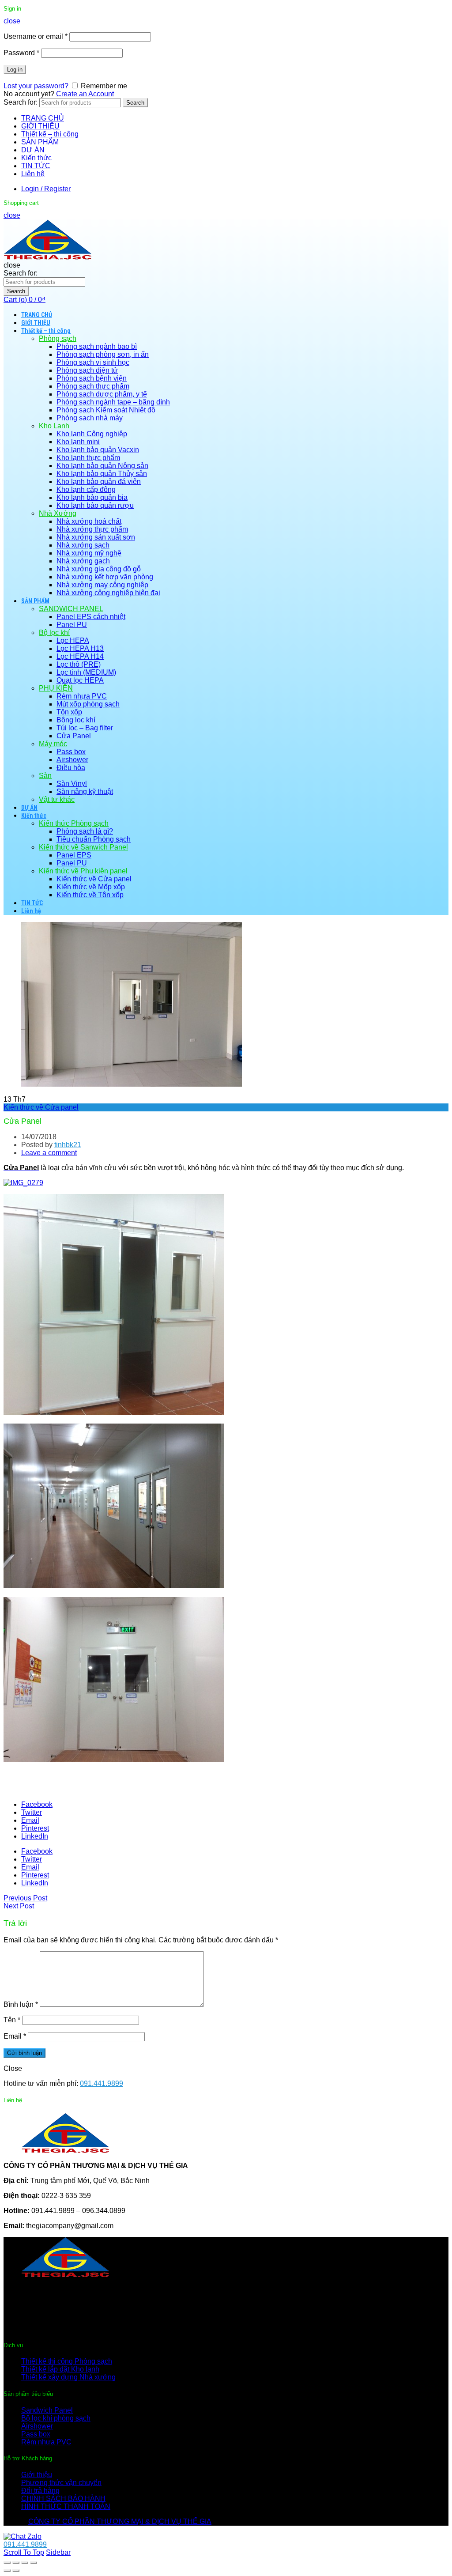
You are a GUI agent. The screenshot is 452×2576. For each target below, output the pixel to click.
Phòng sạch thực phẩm (93, 386)
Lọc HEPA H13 (80, 648)
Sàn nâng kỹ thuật (85, 791)
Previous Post (25, 1898)
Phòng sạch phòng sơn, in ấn (103, 354)
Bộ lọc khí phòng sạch (56, 2418)
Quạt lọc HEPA (80, 680)
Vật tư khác (57, 799)
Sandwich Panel (47, 2410)
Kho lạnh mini (78, 442)
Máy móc (53, 744)
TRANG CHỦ (43, 118)
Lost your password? (36, 86)
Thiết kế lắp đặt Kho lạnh (60, 2369)
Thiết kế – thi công (50, 134)
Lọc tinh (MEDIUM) (86, 672)
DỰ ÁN (33, 150)
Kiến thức (36, 158)
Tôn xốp (69, 712)
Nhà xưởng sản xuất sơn (96, 537)
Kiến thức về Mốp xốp (91, 887)
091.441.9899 (102, 2083)
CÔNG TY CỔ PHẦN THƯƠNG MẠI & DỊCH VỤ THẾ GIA (120, 2521)
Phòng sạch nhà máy (90, 418)
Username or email (36, 36)
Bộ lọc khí (54, 633)
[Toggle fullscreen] (25, 2563)
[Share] (16, 2563)
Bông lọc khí (76, 720)
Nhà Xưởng (58, 513)
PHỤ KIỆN (56, 688)
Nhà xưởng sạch (83, 545)
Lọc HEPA (73, 640)
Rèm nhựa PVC (82, 696)
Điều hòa (71, 768)
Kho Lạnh (54, 426)
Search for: (21, 102)
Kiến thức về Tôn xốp (90, 895)
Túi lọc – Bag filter (85, 728)
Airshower (72, 760)
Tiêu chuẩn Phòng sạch (94, 839)
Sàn (45, 776)
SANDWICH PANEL (71, 609)
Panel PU (72, 625)
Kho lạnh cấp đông (86, 489)
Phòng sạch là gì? (85, 831)
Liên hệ (33, 174)
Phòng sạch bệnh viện (92, 378)
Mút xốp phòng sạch (88, 704)
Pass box (71, 752)
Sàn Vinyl (72, 784)
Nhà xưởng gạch (83, 561)
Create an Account (85, 94)
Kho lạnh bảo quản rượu (95, 505)
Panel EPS (74, 855)
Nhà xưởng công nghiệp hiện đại (108, 593)
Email (15, 2036)
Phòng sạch (58, 338)
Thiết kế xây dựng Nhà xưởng (68, 2377)
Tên (12, 2020)
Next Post (19, 1906)
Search (135, 103)
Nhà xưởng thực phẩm (92, 529)
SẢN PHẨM (40, 142)
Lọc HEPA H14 (80, 656)
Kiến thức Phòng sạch (74, 823)
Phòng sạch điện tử (87, 370)
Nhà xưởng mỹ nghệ (89, 553)
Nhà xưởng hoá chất (89, 521)
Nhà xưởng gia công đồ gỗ (99, 569)
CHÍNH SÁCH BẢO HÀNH (63, 2499)
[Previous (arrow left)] (7, 2571)
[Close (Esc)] (7, 2563)
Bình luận (21, 2004)
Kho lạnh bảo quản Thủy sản (102, 474)
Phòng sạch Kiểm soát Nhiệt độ (106, 410)
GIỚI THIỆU (40, 126)
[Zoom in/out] (34, 2563)
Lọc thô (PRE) (79, 664)
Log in (15, 70)
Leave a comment (49, 1153)
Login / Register (46, 189)
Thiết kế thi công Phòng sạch (67, 2361)
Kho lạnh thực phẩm (88, 458)
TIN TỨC (36, 166)
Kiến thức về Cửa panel (94, 879)
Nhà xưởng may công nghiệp (102, 585)
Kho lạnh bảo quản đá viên (99, 482)
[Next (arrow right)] (16, 2571)
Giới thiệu (37, 2475)
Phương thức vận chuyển (61, 2483)
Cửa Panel (74, 736)
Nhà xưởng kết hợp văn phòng (105, 577)
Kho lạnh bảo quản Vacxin (98, 450)
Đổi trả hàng (40, 2491)
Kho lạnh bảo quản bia (92, 497)
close (12, 21)
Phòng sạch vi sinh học (93, 362)
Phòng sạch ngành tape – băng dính (113, 402)
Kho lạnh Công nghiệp (92, 434)
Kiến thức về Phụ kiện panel (83, 871)
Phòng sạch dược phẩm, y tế (102, 394)
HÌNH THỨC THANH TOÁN (66, 2506)
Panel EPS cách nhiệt (91, 617)
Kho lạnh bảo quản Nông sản (102, 466)
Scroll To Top (24, 2552)
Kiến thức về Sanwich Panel (83, 847)
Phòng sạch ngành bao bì (97, 346)
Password (21, 53)
